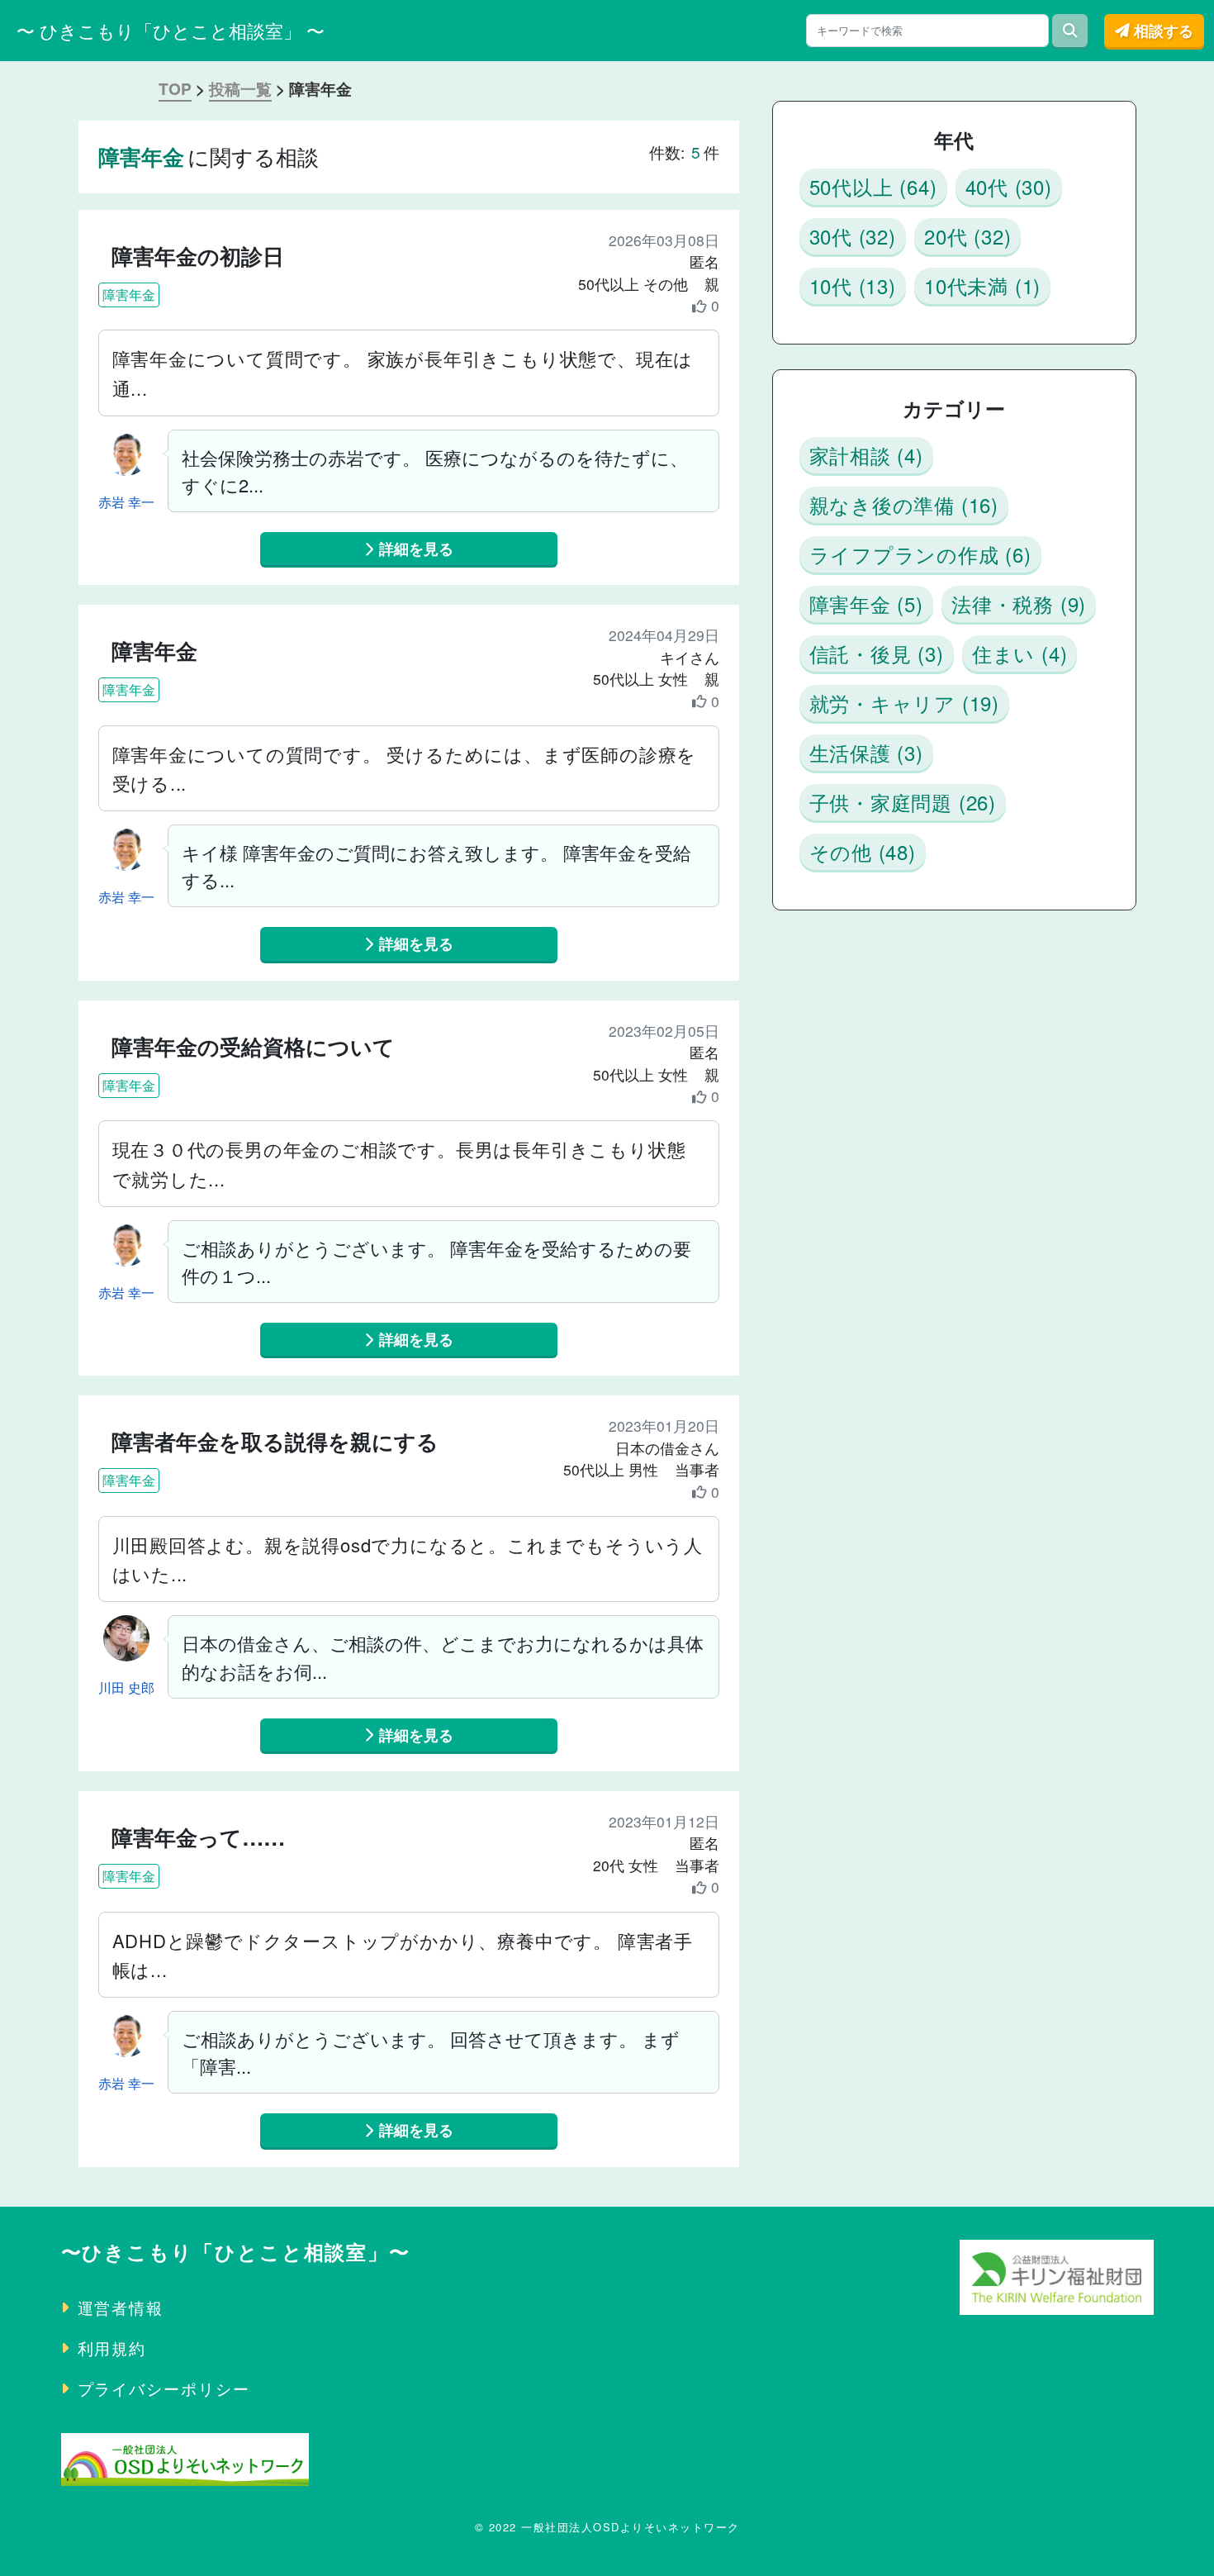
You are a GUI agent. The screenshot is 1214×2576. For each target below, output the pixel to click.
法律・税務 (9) (1019, 604)
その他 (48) (863, 851)
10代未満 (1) (982, 285)
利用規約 (112, 2348)
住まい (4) (1020, 653)
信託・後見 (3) (877, 653)
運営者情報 (121, 2307)
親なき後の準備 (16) (904, 504)
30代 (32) (853, 236)
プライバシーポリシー (164, 2388)
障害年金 (129, 295)
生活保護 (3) (866, 752)
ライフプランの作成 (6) (920, 554)
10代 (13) (853, 285)
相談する (1162, 30)
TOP (175, 89)
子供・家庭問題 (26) (903, 802)
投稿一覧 (240, 89)
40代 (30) (1009, 186)
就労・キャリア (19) (905, 703)
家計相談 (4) (866, 455)
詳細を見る (414, 548)
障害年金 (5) (866, 604)
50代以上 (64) (873, 186)
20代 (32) (967, 236)
